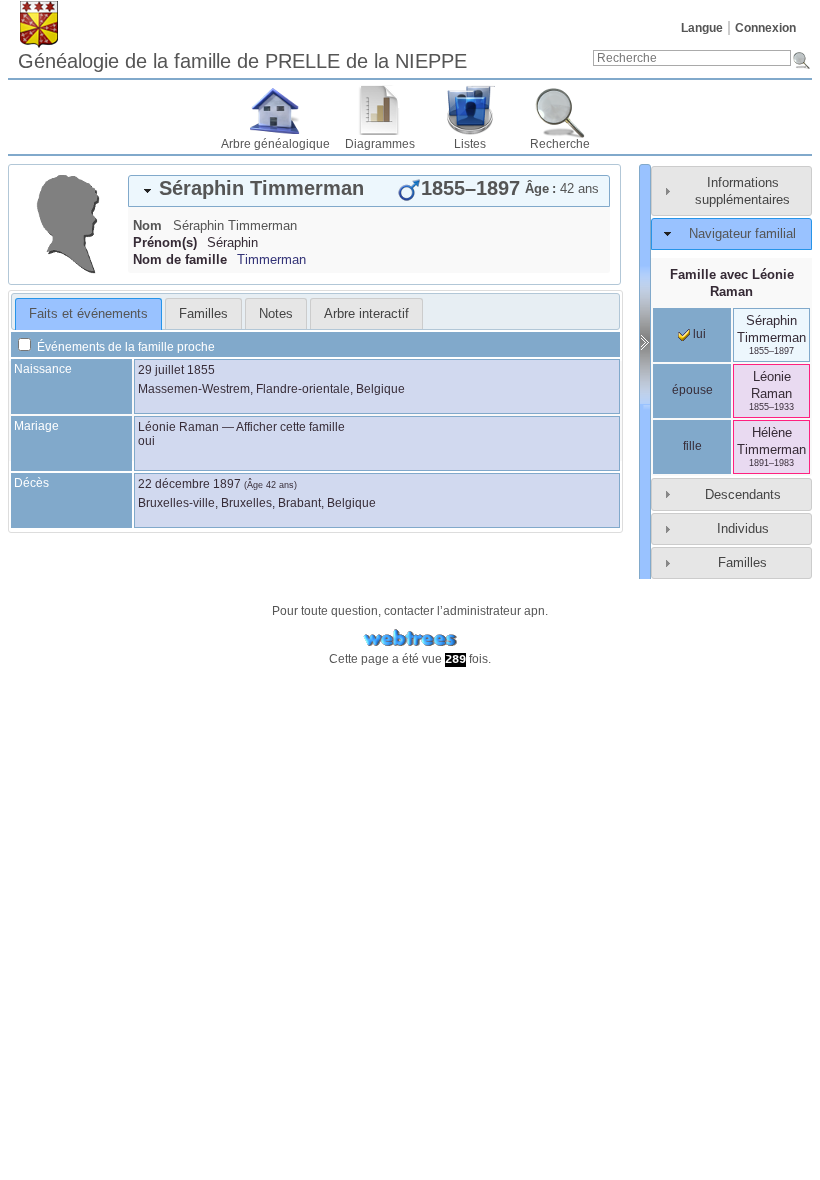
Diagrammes (380, 144)
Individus (743, 528)
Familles (742, 562)
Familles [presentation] (203, 313)
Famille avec (732, 283)
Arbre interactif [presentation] (366, 313)
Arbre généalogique (275, 144)
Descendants (743, 494)
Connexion (765, 28)
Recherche (560, 144)
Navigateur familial (742, 233)
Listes (470, 144)
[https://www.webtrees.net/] (410, 638)
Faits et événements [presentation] (88, 313)
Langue (702, 28)
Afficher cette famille (290, 427)
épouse (692, 390)
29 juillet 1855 (176, 370)
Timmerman (271, 259)
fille (692, 446)
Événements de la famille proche (124, 347)
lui (698, 334)
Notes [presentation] (276, 313)
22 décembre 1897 (189, 484)
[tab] (369, 191)
